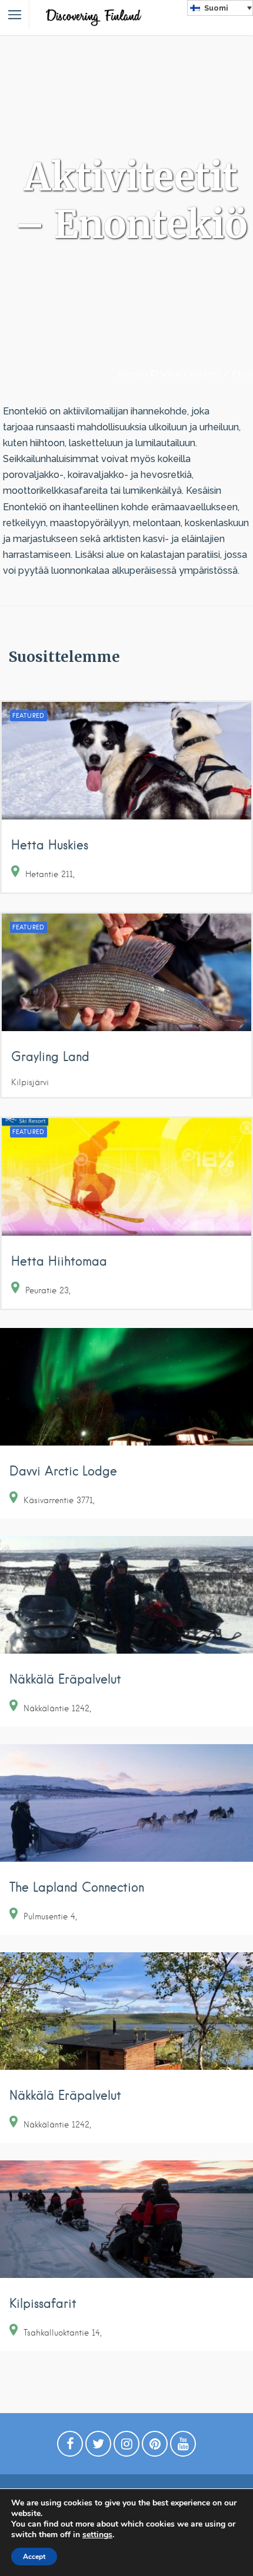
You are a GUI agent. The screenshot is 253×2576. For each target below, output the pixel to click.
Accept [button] (34, 2557)
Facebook (70, 2447)
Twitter (98, 2447)
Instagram (126, 2447)
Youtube (183, 2447)
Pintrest (155, 2447)
